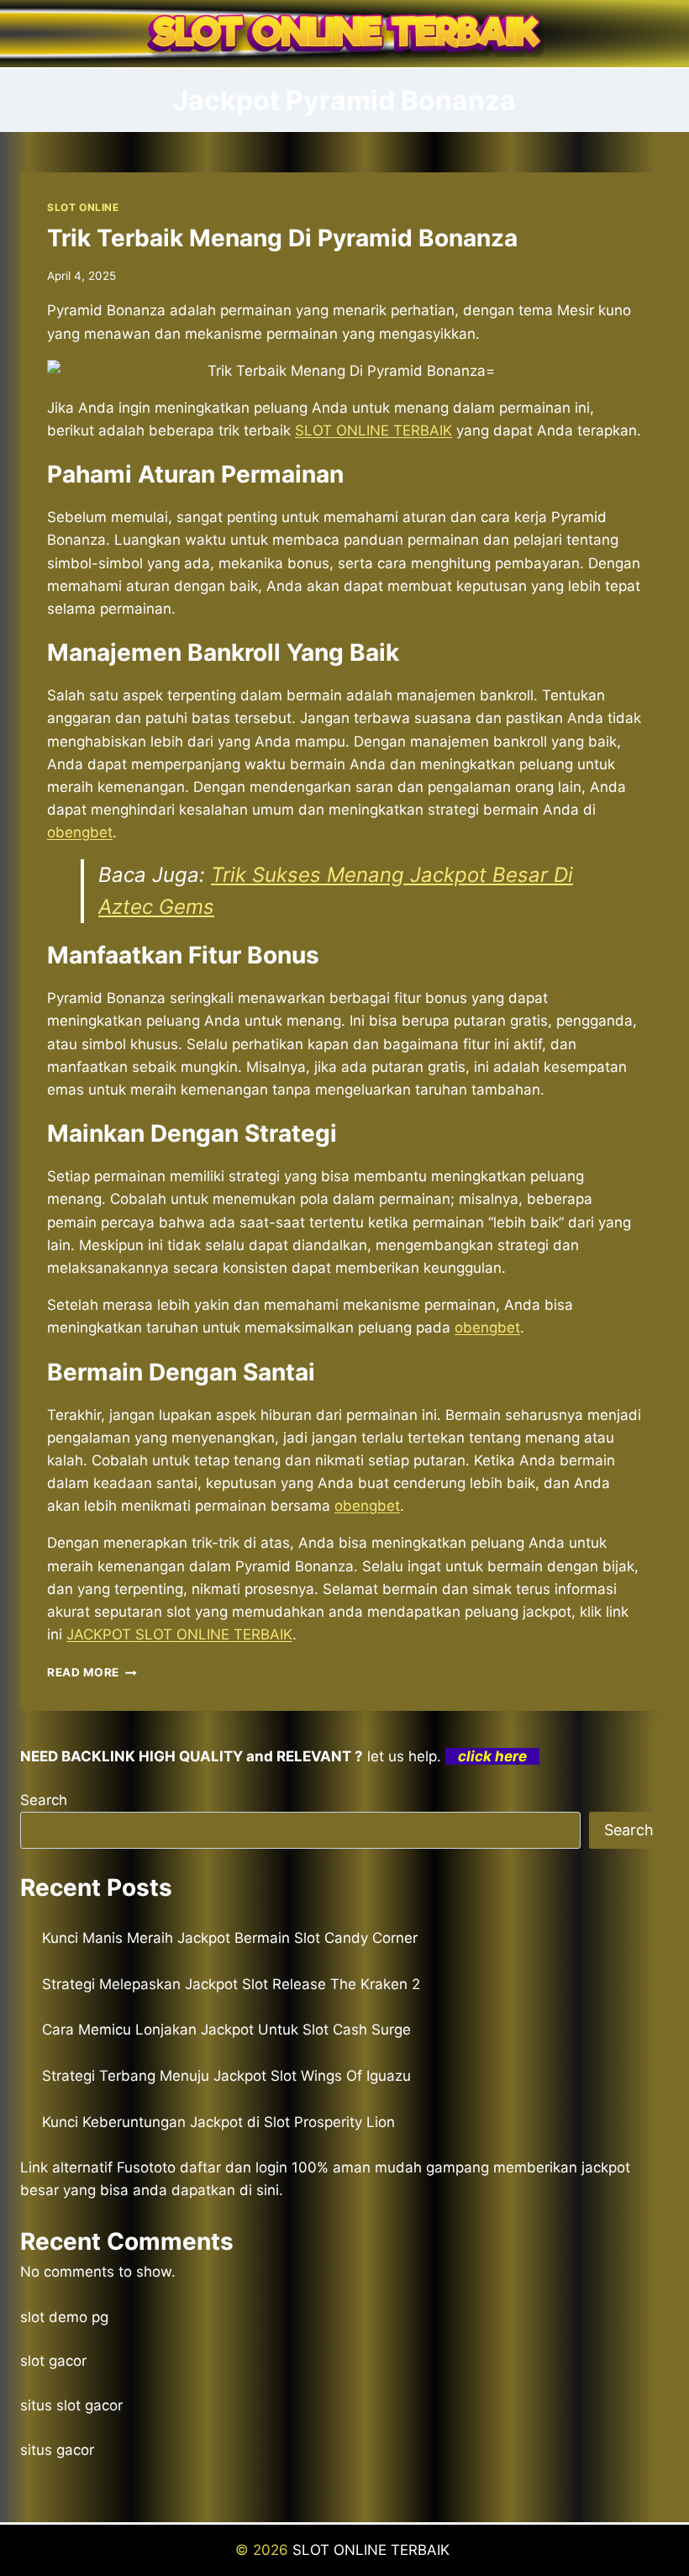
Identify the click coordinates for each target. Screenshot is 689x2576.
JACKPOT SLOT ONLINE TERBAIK (179, 1634)
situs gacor (57, 2450)
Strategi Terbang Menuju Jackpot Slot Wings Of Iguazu (226, 2076)
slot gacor (53, 2361)
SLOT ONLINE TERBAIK (373, 2550)
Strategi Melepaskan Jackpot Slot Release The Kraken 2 (231, 1984)
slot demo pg (64, 2317)
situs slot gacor (71, 2405)
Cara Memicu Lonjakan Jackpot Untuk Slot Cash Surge (226, 2030)
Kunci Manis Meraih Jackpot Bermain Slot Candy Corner (230, 1938)
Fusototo (146, 2167)
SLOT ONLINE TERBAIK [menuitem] (373, 430)
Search (44, 1800)
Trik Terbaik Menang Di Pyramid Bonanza (282, 238)
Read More (92, 1672)
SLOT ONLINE (83, 207)
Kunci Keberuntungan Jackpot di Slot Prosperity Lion (218, 2122)
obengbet (80, 832)
